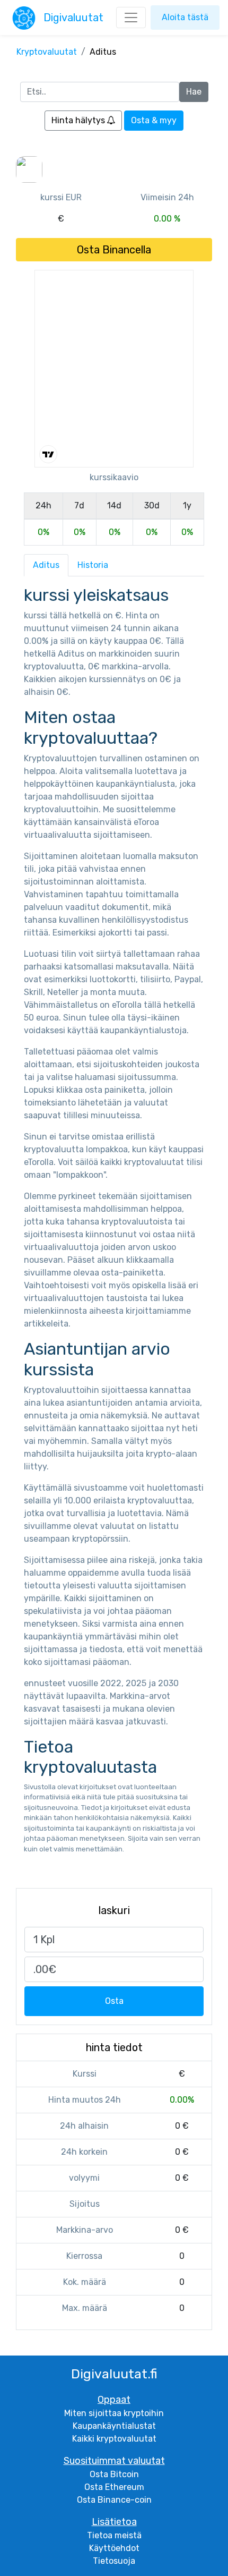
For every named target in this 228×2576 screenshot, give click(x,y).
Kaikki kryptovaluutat (114, 2439)
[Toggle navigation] (131, 18)
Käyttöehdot (114, 2548)
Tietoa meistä (114, 2535)
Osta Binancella (114, 250)
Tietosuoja (114, 2561)
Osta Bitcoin (114, 2474)
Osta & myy (154, 120)
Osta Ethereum (114, 2487)
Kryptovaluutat (47, 52)
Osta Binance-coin (114, 2500)
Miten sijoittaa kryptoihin (114, 2413)
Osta (114, 2001)
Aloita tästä (185, 17)
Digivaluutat (73, 18)
